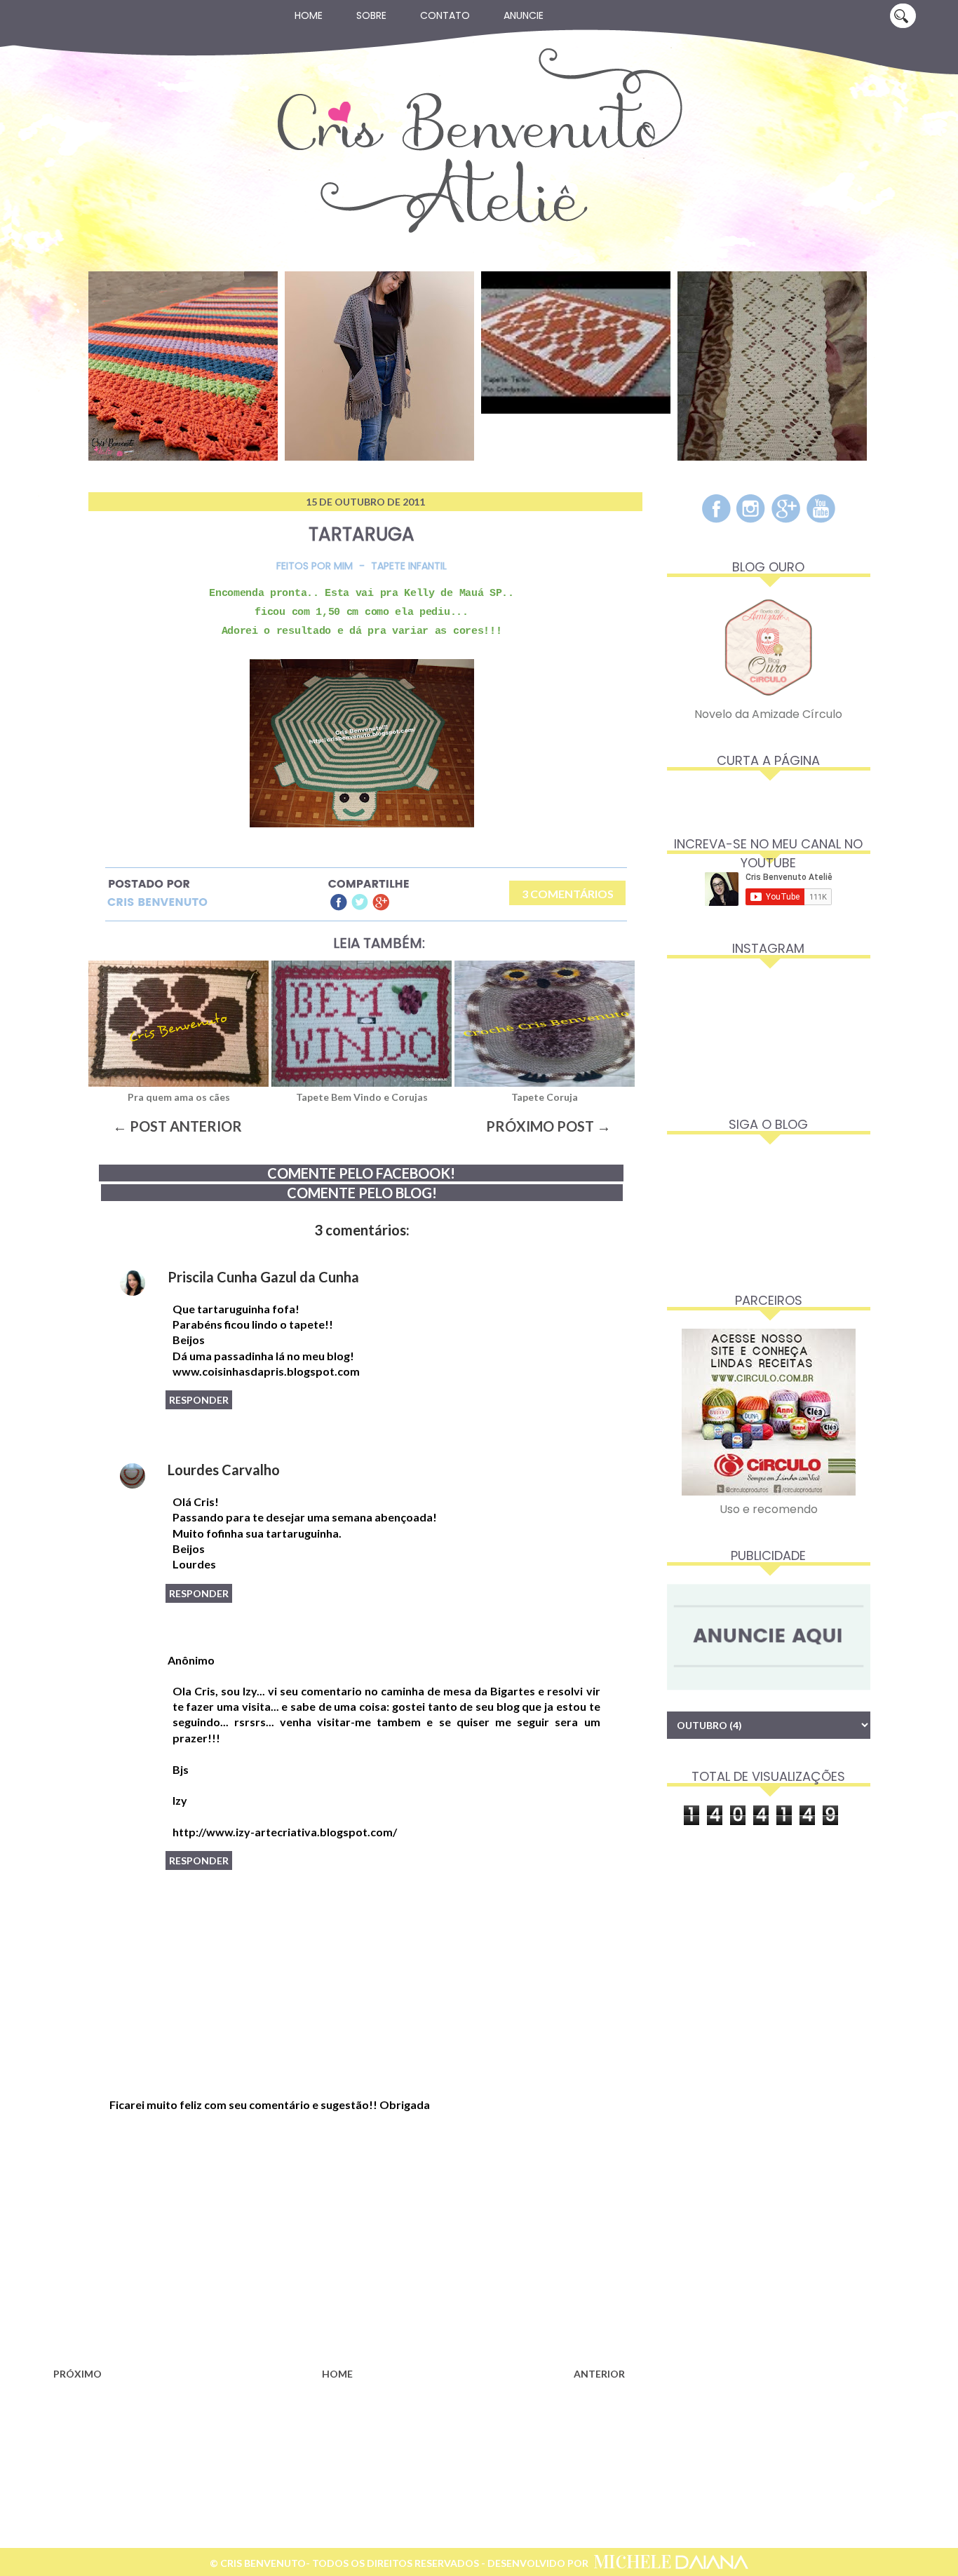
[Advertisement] (339, 2250)
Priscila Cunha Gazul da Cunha (263, 1277)
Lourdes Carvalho (224, 1470)
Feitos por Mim (315, 566)
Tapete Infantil (409, 566)
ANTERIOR (599, 2374)
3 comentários (568, 894)
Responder (199, 1400)
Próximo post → (548, 1126)
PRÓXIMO (77, 2374)
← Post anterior (177, 1126)
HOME (337, 2374)
